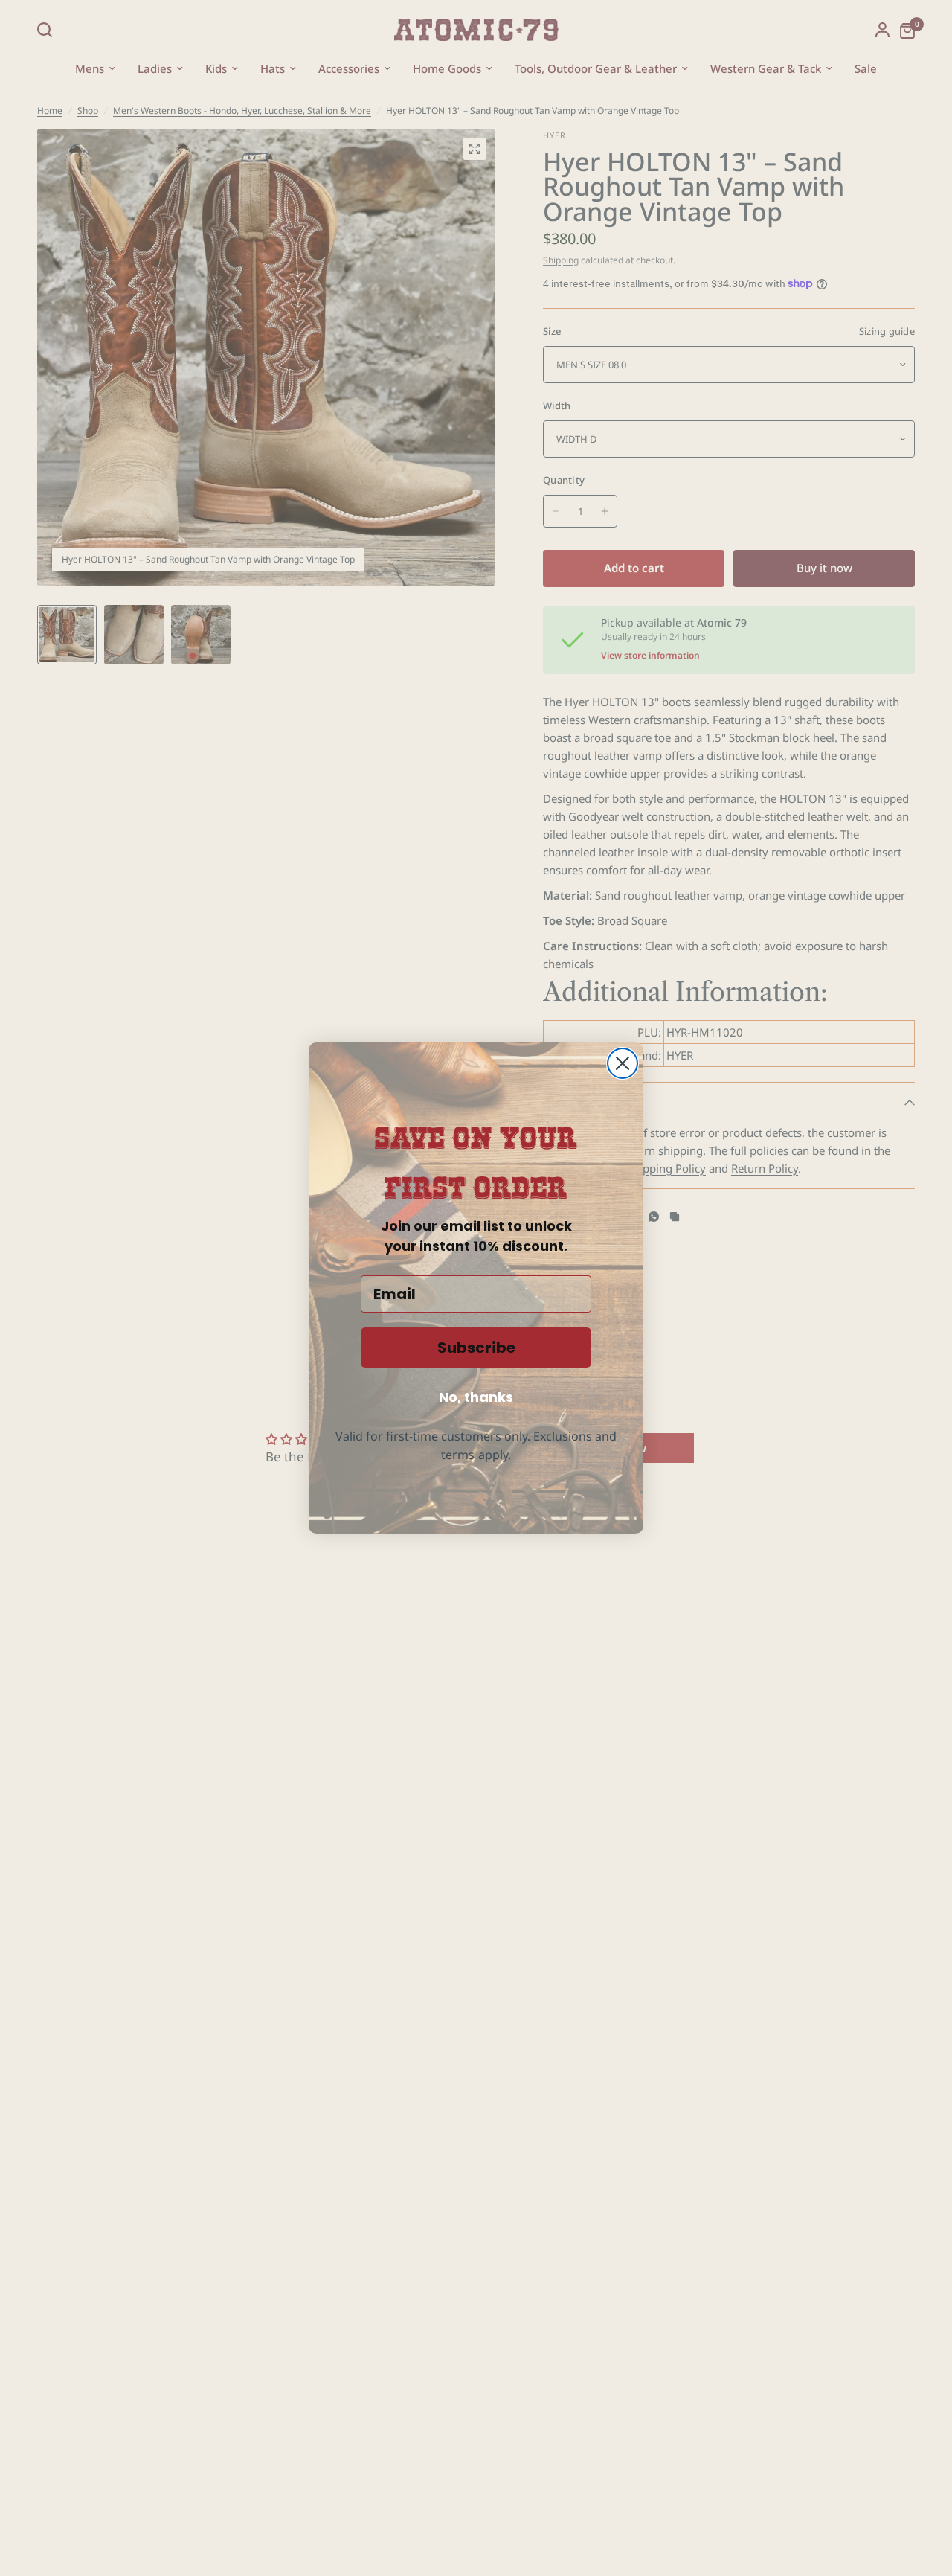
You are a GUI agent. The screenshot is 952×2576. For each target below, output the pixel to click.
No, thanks (476, 1397)
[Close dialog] (623, 1063)
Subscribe (476, 1348)
